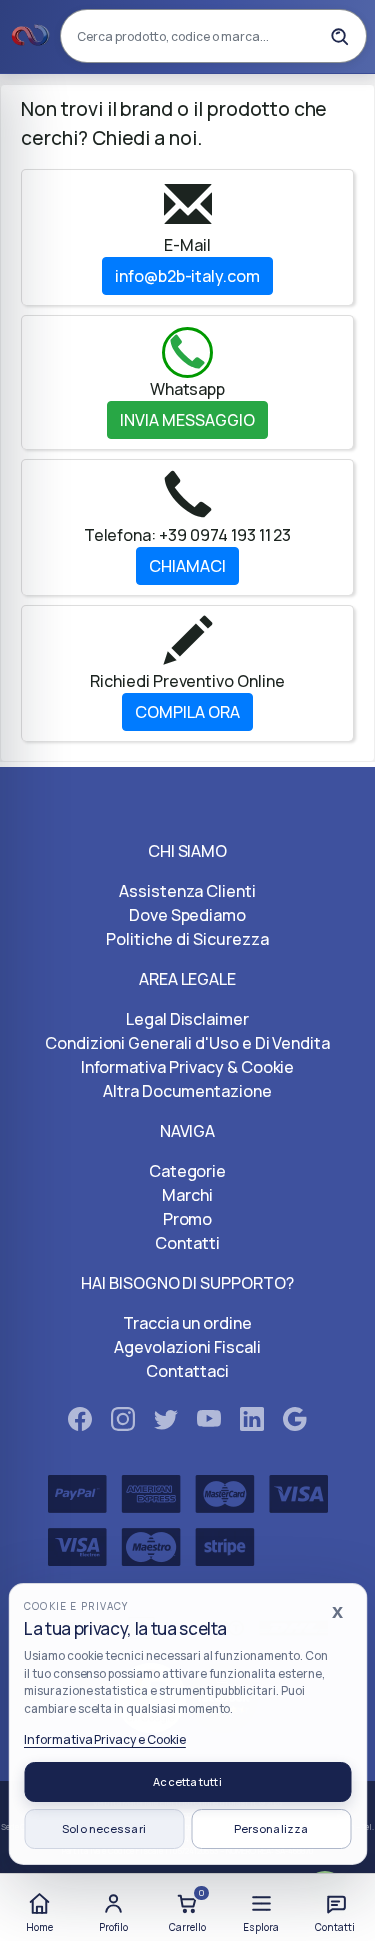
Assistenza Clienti (187, 891)
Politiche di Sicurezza (187, 939)
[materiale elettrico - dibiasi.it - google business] (295, 1423)
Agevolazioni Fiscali (187, 1347)
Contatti (187, 1243)
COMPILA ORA (187, 712)
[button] (261, 1910)
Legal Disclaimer (187, 1019)
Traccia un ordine (187, 1323)
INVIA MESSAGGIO (187, 420)
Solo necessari (104, 1828)
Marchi (187, 1195)
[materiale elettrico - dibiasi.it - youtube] (209, 1423)
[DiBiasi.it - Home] (31, 36)
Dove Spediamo (187, 915)
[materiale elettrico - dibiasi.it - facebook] (80, 1423)
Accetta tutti (187, 1781)
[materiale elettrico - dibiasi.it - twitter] (166, 1423)
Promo (188, 1219)
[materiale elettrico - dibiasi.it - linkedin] (252, 1423)
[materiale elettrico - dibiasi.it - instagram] (123, 1423)
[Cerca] (339, 36)
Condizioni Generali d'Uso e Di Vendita (187, 1043)
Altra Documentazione (187, 1091)
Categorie (188, 1171)
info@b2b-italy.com (187, 276)
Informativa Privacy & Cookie (188, 1067)
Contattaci (187, 1371)
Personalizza (271, 1828)
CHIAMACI (187, 566)
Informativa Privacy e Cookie (105, 1739)
